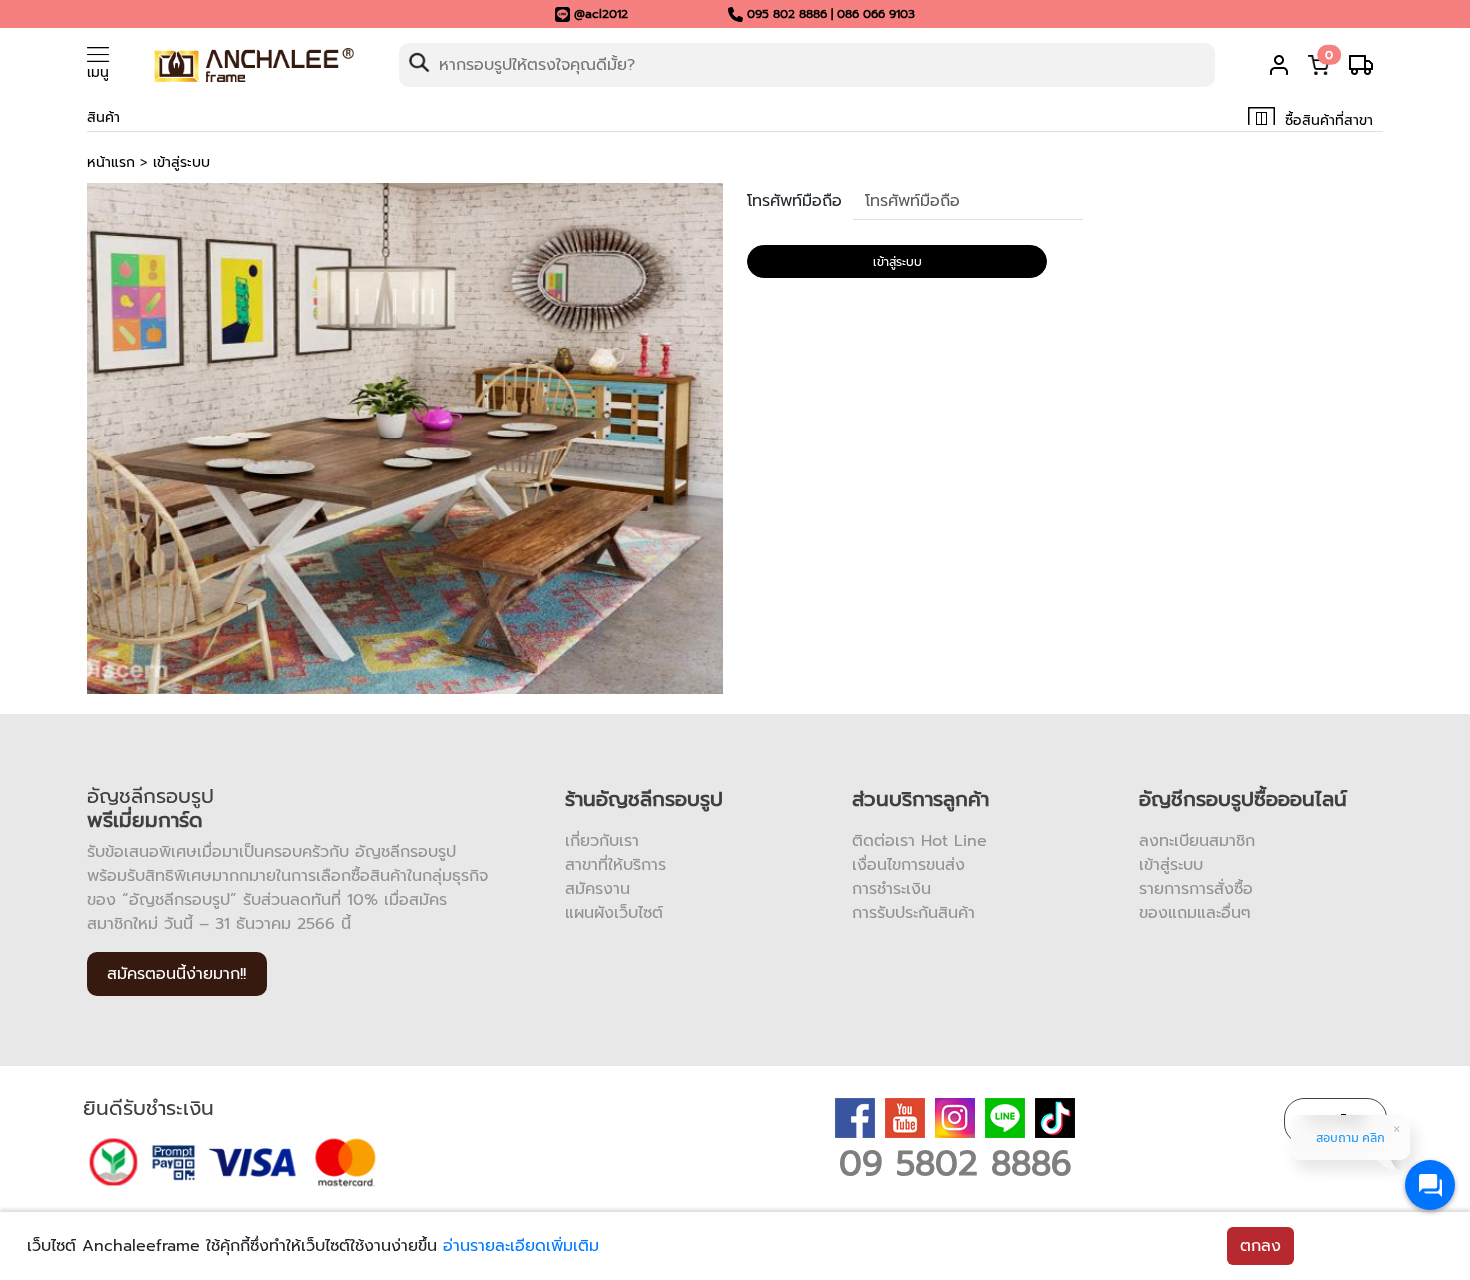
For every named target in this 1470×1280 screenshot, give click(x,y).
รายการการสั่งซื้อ (1196, 889)
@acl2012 (601, 14)
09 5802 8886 (955, 1163)
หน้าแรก (111, 162)
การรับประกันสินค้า (913, 913)
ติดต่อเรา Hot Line (919, 841)
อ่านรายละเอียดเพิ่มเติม (521, 1246)
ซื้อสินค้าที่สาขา (1326, 120)
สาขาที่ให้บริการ (615, 865)
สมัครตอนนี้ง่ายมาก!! (176, 974)
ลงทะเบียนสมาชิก (1197, 841)
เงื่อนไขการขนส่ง (908, 865)
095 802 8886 (787, 14)
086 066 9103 (876, 14)
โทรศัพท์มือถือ (794, 201)
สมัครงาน (597, 889)
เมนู (98, 72)
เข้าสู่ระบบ (181, 162)
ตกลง (1260, 1246)
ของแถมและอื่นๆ (1195, 913)
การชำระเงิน (891, 889)
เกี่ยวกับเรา (602, 841)
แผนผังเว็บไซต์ (614, 913)
